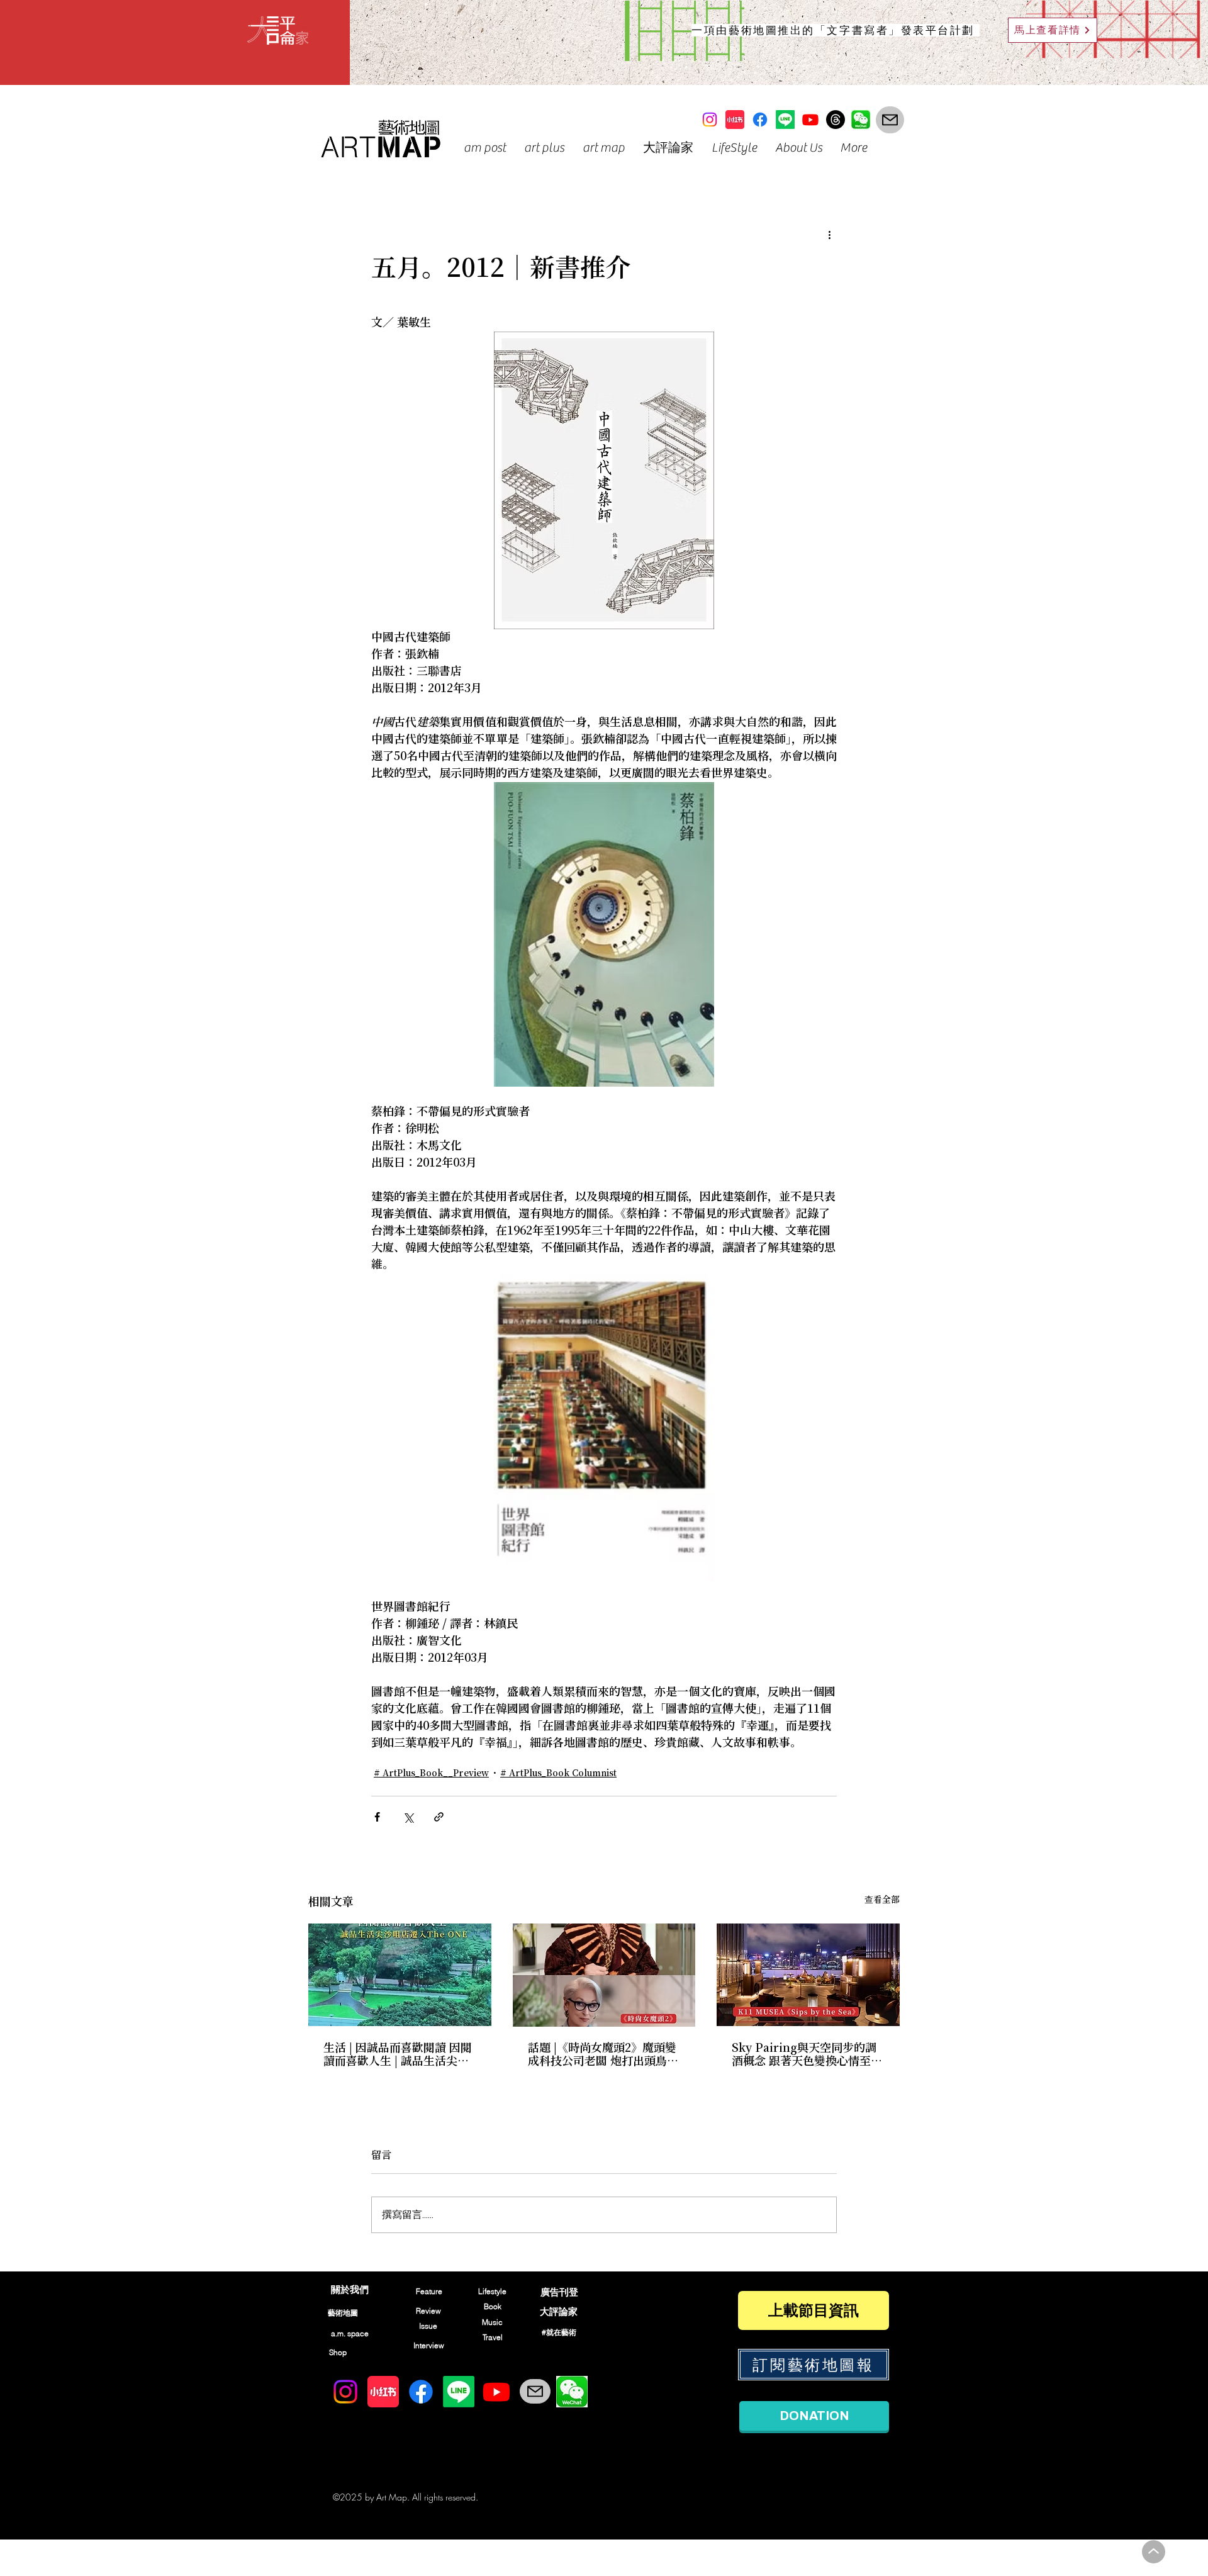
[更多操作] (829, 235)
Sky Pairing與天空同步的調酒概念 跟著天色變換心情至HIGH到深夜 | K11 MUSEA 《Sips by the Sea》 (804, 2055)
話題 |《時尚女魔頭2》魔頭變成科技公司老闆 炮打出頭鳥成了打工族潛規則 (603, 2055)
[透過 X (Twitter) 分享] (408, 1817)
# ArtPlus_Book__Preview (431, 1774)
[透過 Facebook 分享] (377, 1817)
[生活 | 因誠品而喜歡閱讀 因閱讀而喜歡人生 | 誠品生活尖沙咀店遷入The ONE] (400, 1975)
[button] (484, 148)
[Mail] (890, 120)
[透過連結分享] (439, 1817)
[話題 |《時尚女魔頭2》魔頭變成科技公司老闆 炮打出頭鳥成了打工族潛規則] (604, 1975)
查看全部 (882, 1900)
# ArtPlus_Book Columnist (558, 1774)
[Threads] (836, 120)
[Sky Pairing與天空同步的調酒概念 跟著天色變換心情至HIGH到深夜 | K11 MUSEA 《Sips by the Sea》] (808, 1975)
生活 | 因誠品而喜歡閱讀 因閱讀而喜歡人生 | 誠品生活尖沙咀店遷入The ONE (398, 2055)
